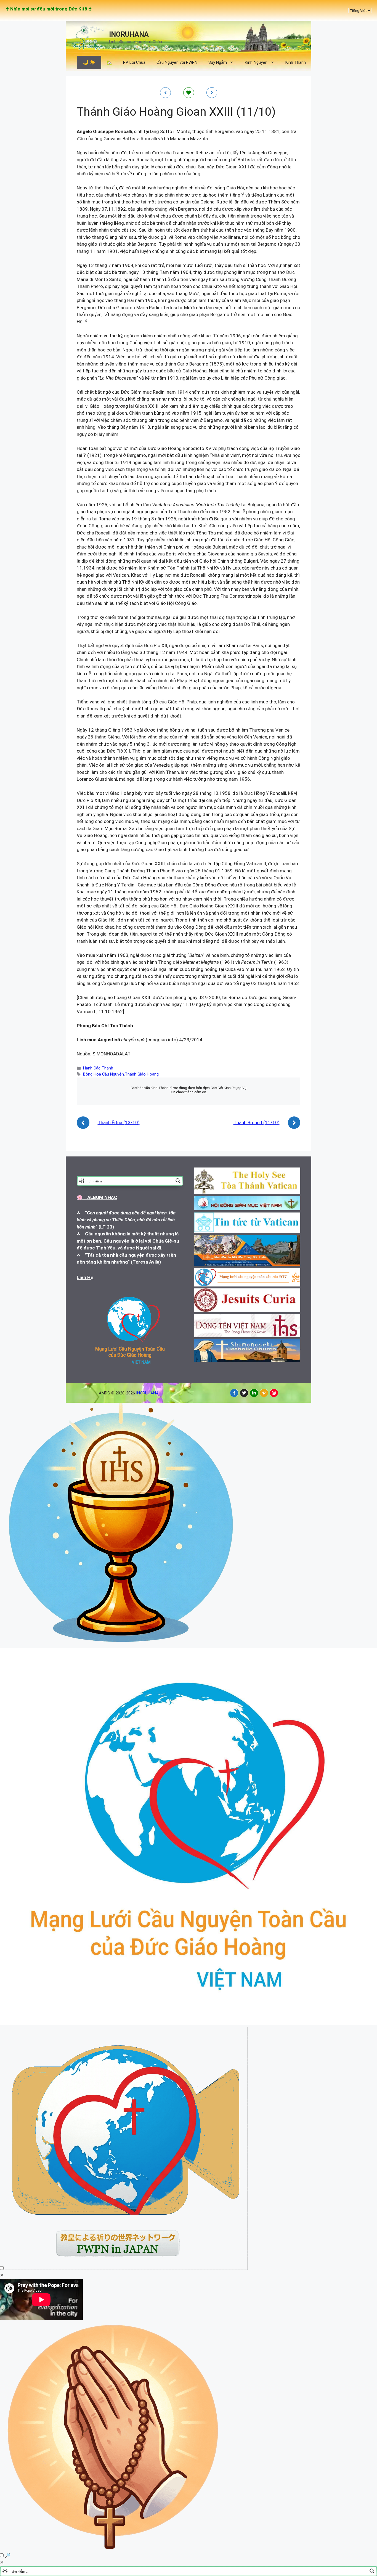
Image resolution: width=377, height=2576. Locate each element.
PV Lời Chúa (134, 62)
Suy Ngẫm (218, 62)
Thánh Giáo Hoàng (142, 1074)
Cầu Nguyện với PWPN (177, 62)
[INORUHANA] (234, 1393)
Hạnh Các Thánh (98, 1068)
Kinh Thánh (296, 62)
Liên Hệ (85, 1277)
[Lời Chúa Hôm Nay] (121, 1644)
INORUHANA (129, 34)
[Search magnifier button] (178, 1181)
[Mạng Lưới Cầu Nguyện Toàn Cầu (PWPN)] (189, 2023)
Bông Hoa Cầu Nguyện (103, 1074)
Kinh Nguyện (256, 62)
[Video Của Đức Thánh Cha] (126, 2268)
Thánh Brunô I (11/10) (257, 1122)
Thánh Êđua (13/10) (119, 1122)
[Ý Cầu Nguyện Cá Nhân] (114, 2548)
